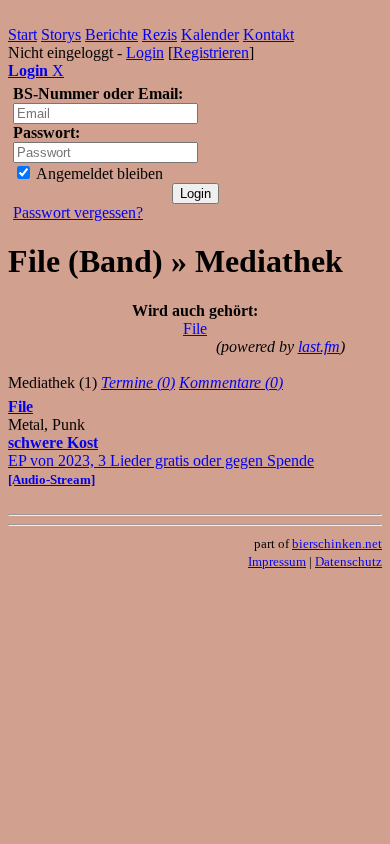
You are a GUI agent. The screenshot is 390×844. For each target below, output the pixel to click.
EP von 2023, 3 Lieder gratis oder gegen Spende (161, 460)
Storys (61, 34)
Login (145, 52)
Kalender (210, 34)
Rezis (159, 34)
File (195, 328)
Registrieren (211, 52)
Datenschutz (348, 561)
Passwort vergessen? (78, 212)
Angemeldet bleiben (98, 173)
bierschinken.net (337, 543)
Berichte (111, 34)
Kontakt (268, 34)
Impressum (277, 561)
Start (22, 34)
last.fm (319, 346)
